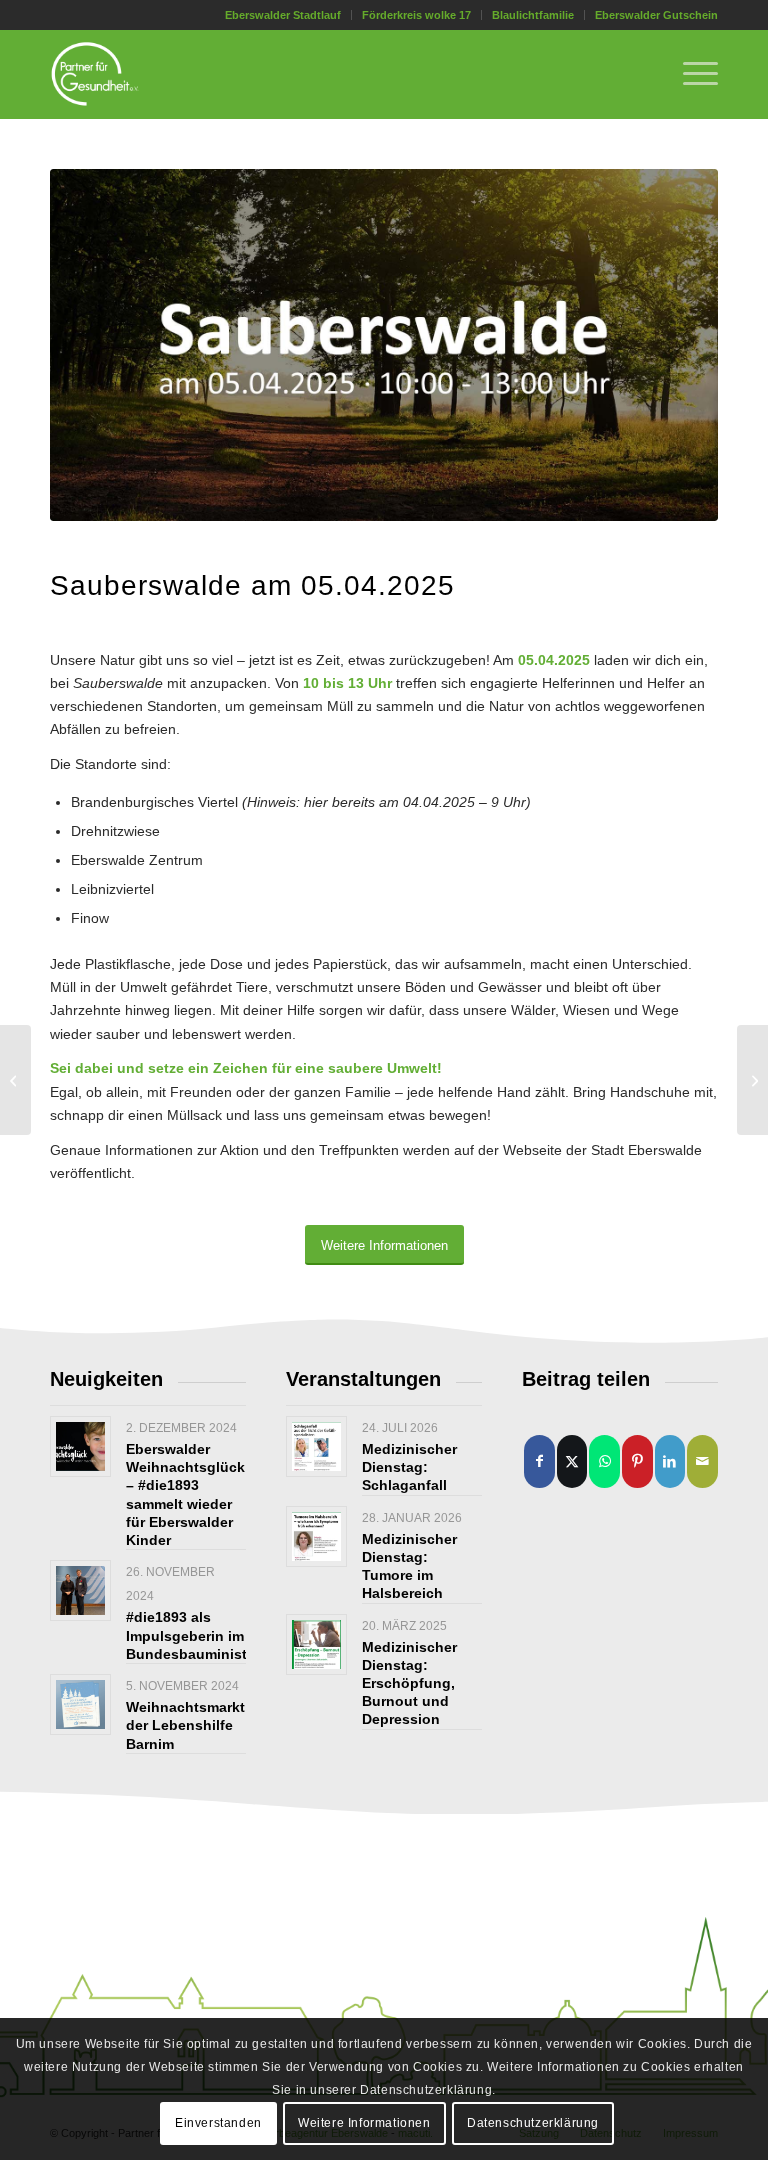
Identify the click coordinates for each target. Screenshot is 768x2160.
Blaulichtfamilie (533, 15)
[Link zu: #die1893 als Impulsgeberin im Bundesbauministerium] (80, 1590)
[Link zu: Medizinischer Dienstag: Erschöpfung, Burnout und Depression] (316, 1644)
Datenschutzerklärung (533, 2123)
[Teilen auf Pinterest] (637, 1461)
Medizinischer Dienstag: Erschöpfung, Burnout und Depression (409, 1683)
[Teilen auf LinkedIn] (670, 1461)
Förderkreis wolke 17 (416, 15)
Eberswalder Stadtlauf (283, 15)
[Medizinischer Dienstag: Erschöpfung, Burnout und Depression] (752, 1080)
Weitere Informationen (364, 2123)
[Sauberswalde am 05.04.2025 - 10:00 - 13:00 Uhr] (384, 345)
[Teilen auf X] (572, 1461)
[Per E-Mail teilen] (702, 1461)
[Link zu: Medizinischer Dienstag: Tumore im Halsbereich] (316, 1536)
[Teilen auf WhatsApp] (604, 1461)
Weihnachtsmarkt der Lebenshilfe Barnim (185, 1725)
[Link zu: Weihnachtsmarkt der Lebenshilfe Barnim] (80, 1704)
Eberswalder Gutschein (656, 15)
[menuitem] (283, 15)
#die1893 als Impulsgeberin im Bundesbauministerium (205, 1635)
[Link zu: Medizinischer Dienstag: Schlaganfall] (316, 1446)
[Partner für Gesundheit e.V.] (95, 74)
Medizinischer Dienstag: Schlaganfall (409, 1467)
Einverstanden (218, 2123)
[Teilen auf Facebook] (539, 1461)
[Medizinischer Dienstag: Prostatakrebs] (15, 1080)
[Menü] (690, 74)
